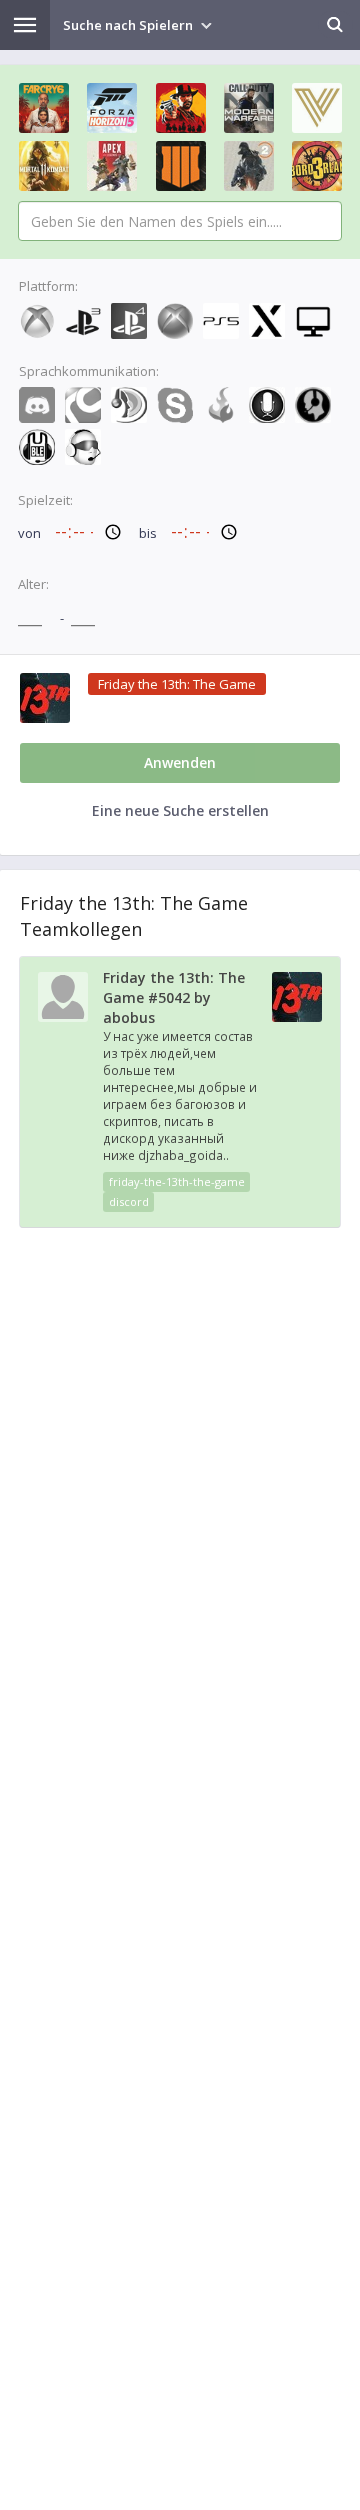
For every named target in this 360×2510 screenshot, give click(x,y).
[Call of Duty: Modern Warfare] (249, 108)
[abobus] (63, 1017)
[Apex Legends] (112, 166)
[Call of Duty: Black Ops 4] (181, 166)
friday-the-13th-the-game (177, 1181)
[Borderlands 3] (317, 166)
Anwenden (180, 762)
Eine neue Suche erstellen (180, 810)
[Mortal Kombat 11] (44, 166)
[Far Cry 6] (44, 108)
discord (129, 1201)
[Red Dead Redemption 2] (181, 108)
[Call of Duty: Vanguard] (317, 108)
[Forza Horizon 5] (112, 108)
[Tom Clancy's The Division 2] (249, 166)
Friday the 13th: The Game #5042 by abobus (174, 997)
